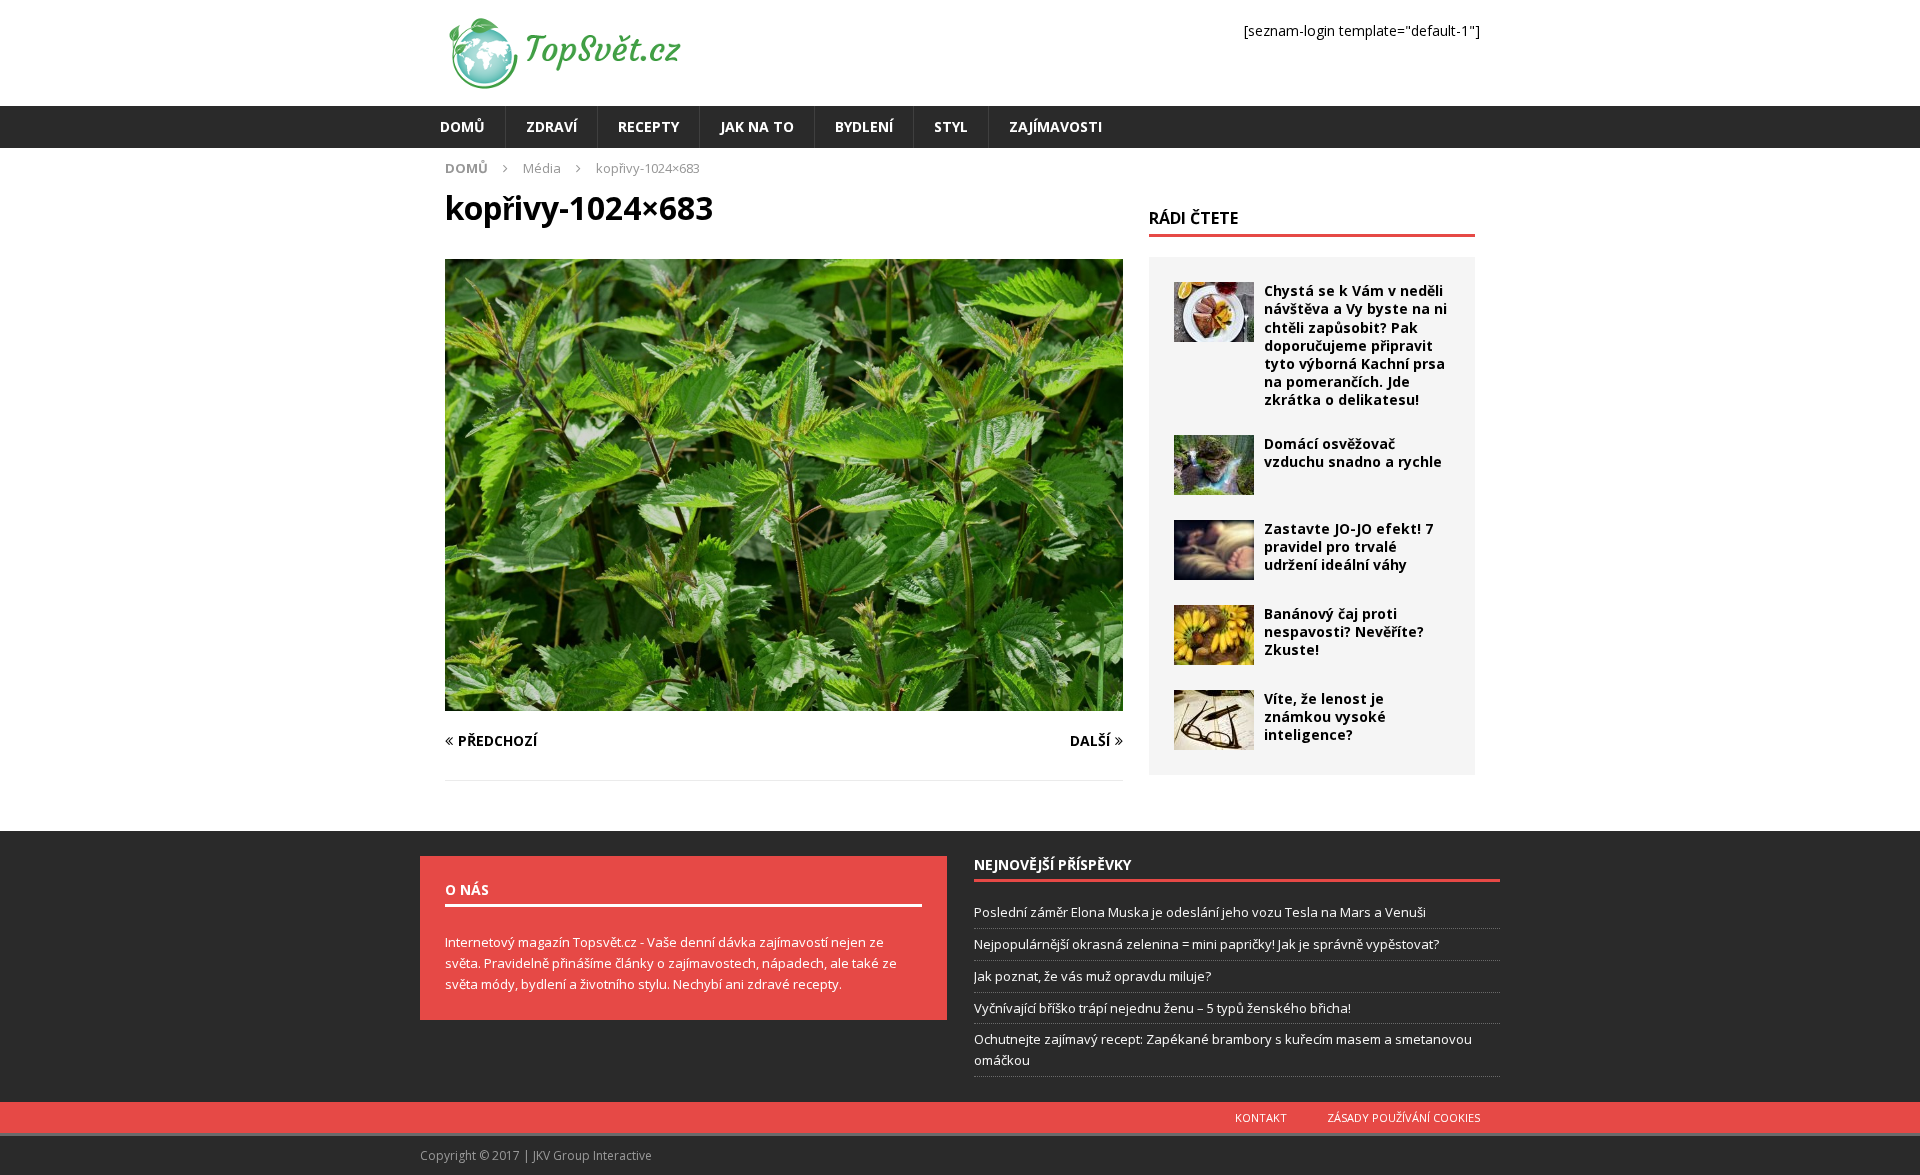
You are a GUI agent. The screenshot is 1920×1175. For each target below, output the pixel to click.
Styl (951, 126)
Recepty (648, 126)
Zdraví (551, 126)
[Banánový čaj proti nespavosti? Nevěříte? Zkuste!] (1214, 635)
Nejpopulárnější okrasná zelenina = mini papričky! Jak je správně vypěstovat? (1206, 944)
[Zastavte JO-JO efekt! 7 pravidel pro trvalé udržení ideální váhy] (1214, 550)
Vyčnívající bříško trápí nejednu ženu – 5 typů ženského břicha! (1162, 1008)
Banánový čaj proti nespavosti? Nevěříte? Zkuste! (1344, 631)
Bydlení (864, 126)
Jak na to (757, 126)
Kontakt (1261, 1117)
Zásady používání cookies (1403, 1117)
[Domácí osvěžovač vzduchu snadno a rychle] (1214, 465)
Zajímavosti (1055, 126)
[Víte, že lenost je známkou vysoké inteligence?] (1214, 720)
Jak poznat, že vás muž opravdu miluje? (1092, 976)
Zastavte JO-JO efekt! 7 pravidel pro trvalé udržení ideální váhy (1348, 546)
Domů (462, 126)
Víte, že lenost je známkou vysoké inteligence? (1325, 716)
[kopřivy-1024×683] (784, 699)
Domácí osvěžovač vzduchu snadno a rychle (1353, 452)
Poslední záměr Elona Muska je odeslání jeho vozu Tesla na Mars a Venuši (1200, 912)
